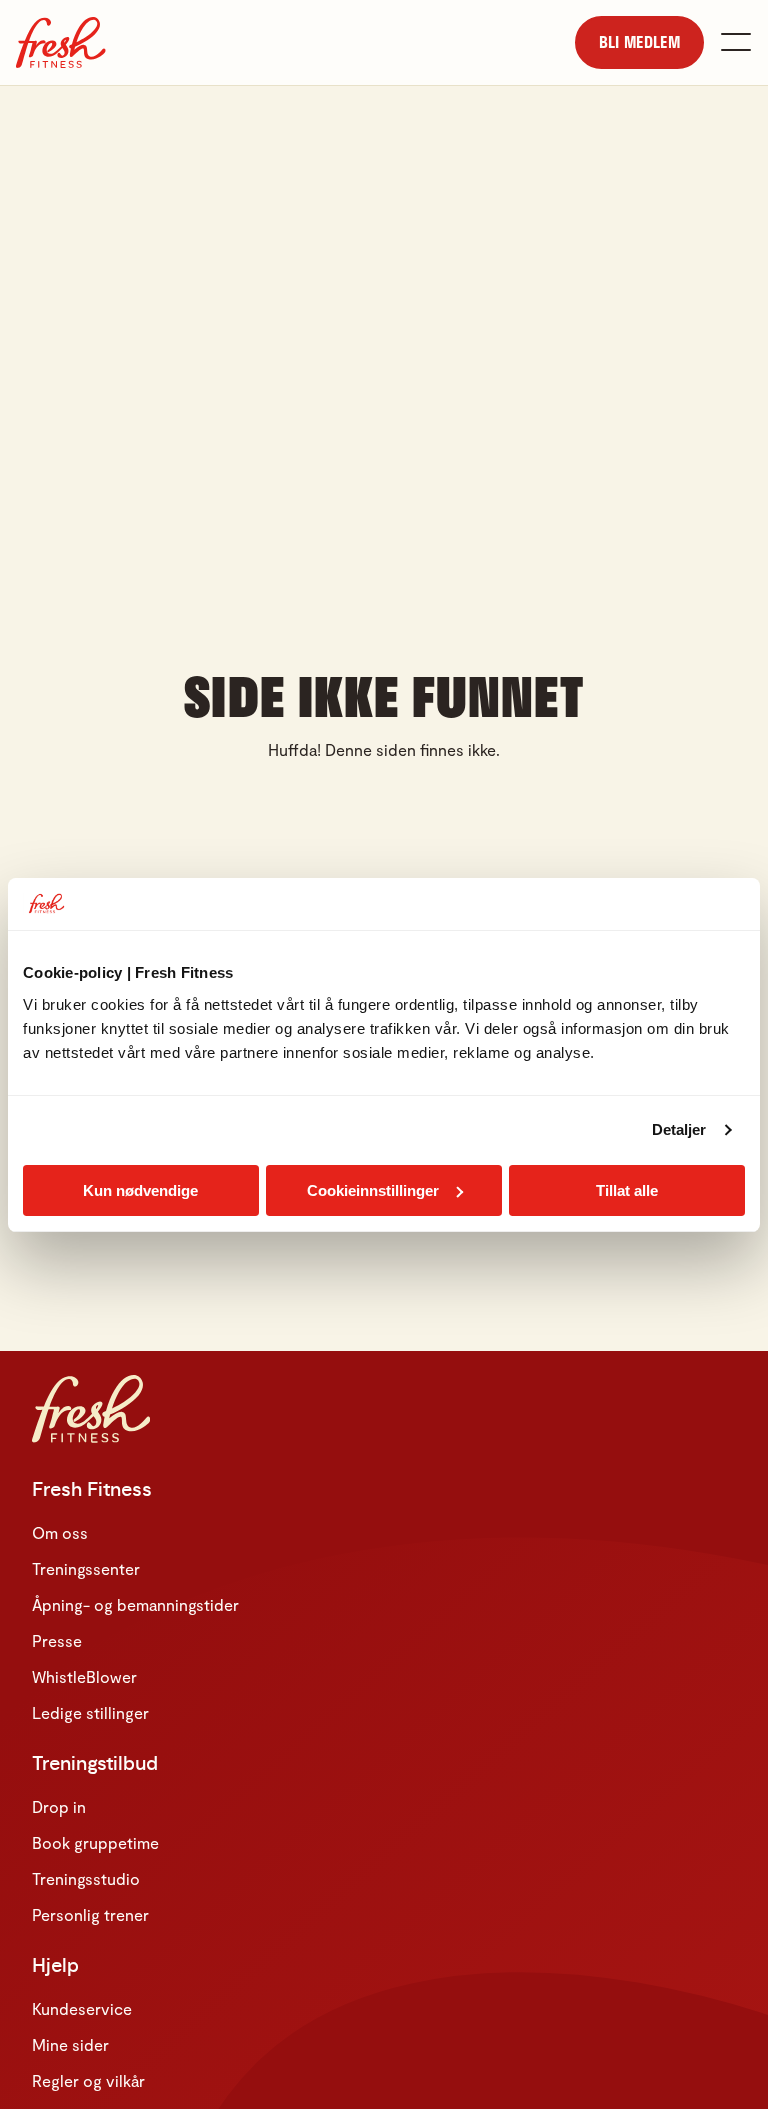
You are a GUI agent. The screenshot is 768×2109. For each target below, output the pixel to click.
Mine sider (70, 2044)
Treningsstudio (86, 1878)
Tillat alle (627, 1190)
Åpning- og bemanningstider (135, 1604)
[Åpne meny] (736, 42)
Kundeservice (82, 2008)
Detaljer (679, 1129)
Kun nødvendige (140, 1190)
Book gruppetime (95, 1842)
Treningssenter (86, 1568)
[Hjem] (61, 42)
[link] (639, 42)
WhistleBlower (84, 1676)
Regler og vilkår (88, 2080)
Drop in (59, 1806)
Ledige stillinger (90, 1712)
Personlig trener (90, 1914)
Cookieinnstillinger (373, 1190)
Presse (57, 1640)
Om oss (60, 1532)
